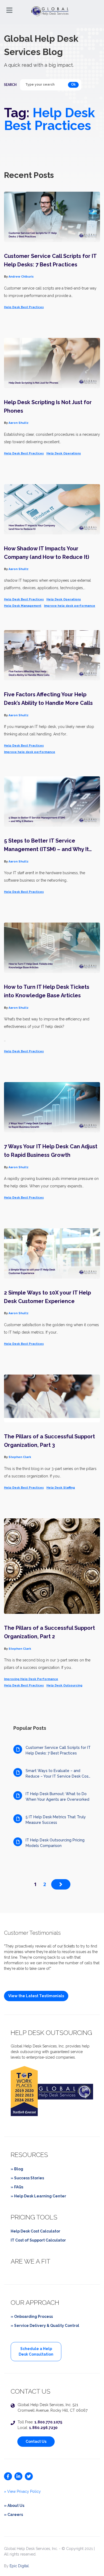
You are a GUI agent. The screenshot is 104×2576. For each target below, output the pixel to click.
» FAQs (17, 2187)
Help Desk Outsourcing (64, 1685)
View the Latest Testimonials (36, 1996)
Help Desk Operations (64, 453)
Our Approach (35, 2303)
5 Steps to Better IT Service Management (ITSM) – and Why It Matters (46, 845)
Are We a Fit (31, 2261)
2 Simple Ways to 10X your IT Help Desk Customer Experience (47, 1297)
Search (10, 85)
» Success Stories (27, 2178)
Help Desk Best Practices (24, 307)
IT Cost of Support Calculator (38, 2240)
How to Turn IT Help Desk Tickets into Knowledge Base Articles (47, 991)
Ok (73, 85)
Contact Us (36, 2441)
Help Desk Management (23, 606)
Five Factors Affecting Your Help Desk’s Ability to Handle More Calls (48, 699)
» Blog (17, 2169)
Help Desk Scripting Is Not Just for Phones (48, 407)
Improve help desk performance (70, 606)
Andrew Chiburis (21, 277)
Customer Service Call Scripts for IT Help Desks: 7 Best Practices (50, 260)
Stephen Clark (20, 1457)
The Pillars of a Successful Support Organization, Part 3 (49, 1441)
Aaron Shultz (19, 423)
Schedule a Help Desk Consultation (36, 2351)
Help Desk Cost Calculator (35, 2231)
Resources (29, 2155)
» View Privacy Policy (22, 2491)
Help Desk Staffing (61, 1488)
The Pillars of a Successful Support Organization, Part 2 (49, 1632)
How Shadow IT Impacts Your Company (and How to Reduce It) (47, 553)
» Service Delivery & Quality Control (45, 2326)
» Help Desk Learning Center (38, 2196)
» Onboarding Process (32, 2317)
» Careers (13, 2515)
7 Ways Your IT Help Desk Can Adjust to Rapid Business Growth (51, 1151)
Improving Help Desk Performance (31, 1679)
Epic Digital (19, 2566)
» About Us (14, 2506)
